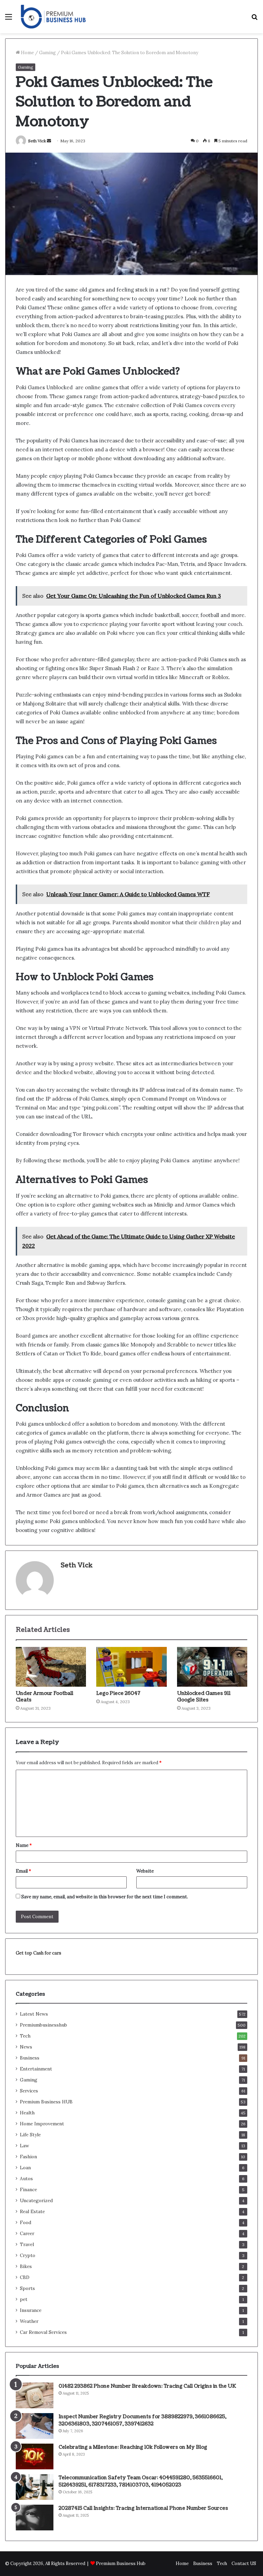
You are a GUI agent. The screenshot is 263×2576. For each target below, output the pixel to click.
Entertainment (36, 2069)
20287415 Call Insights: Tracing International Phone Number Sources (143, 2508)
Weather (29, 2321)
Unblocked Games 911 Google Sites (204, 1697)
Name (24, 1845)
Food (26, 2222)
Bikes (26, 2266)
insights (181, 334)
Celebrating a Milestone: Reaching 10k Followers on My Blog (133, 2447)
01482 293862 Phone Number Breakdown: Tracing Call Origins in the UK (147, 2386)
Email (23, 1871)
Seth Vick (37, 141)
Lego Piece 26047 (118, 1693)
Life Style (30, 2135)
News (26, 2047)
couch (235, 624)
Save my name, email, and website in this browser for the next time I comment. (105, 1897)
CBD (25, 2277)
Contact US (244, 2563)
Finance (28, 2189)
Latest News (34, 2014)
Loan (25, 2168)
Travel (27, 2244)
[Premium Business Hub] (53, 17)
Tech (25, 2036)
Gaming (47, 53)
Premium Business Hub (121, 2563)
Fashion (28, 2157)
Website (145, 1871)
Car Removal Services (43, 2332)
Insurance (31, 2310)
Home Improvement (42, 2124)
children (210, 922)
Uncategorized (36, 2200)
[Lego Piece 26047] (131, 1667)
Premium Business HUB (46, 2102)
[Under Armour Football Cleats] (51, 1667)
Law (24, 2146)
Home (27, 53)
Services (29, 2091)
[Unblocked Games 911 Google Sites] (212, 1667)
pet (24, 2299)
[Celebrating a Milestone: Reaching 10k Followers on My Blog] (35, 2456)
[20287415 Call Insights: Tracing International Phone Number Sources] (35, 2518)
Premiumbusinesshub (43, 2025)
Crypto (28, 2255)
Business (30, 2058)
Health (27, 2113)
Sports (27, 2288)
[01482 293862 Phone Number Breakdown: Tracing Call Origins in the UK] (35, 2395)
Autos (26, 2179)
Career (27, 2233)
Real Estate (32, 2211)
